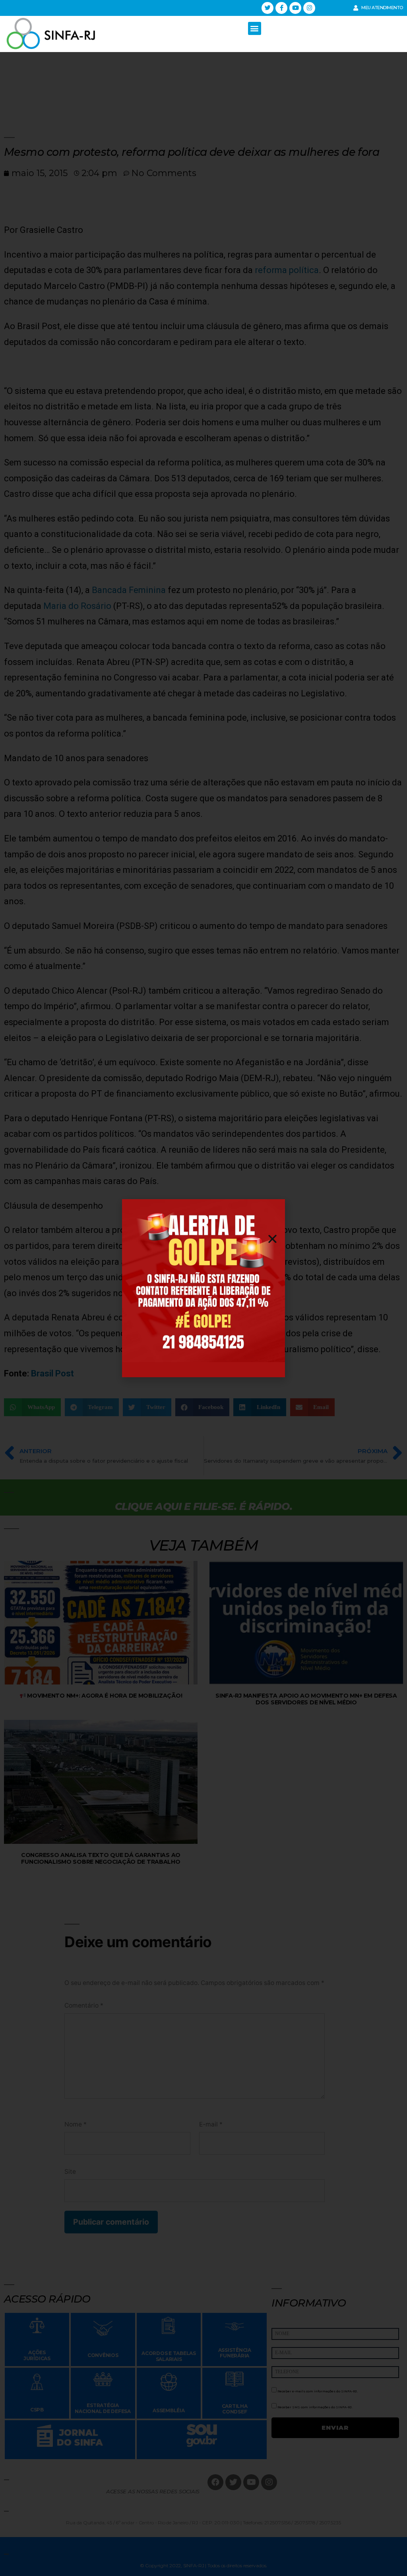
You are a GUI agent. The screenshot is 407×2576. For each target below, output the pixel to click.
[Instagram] (309, 8)
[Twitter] (267, 8)
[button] (255, 28)
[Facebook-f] (281, 8)
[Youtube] (295, 8)
